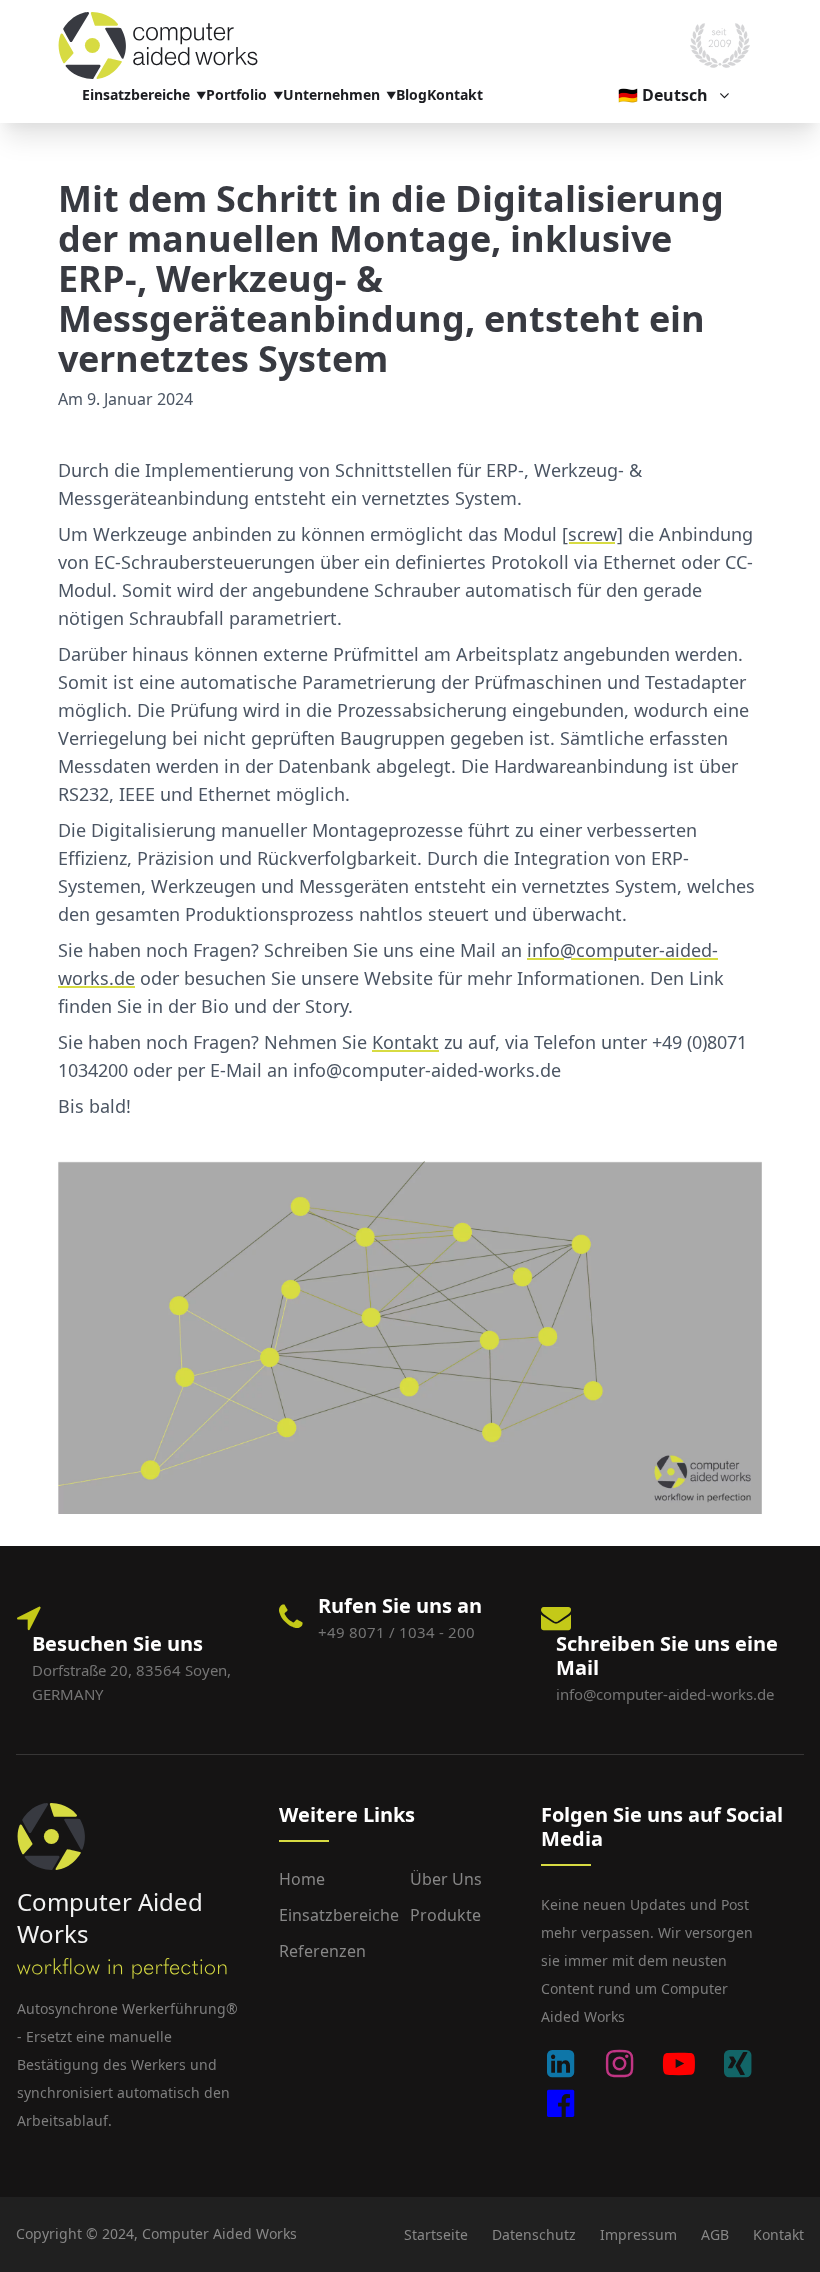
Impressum (638, 2234)
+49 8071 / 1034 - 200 (396, 1632)
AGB (715, 2234)
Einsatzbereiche (136, 94)
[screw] (592, 534)
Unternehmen (331, 94)
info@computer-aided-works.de (665, 1694)
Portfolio (236, 94)
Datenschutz (534, 2234)
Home (302, 1879)
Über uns (446, 1879)
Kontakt (455, 94)
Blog (411, 94)
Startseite (436, 2234)
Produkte (445, 1915)
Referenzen (322, 1951)
